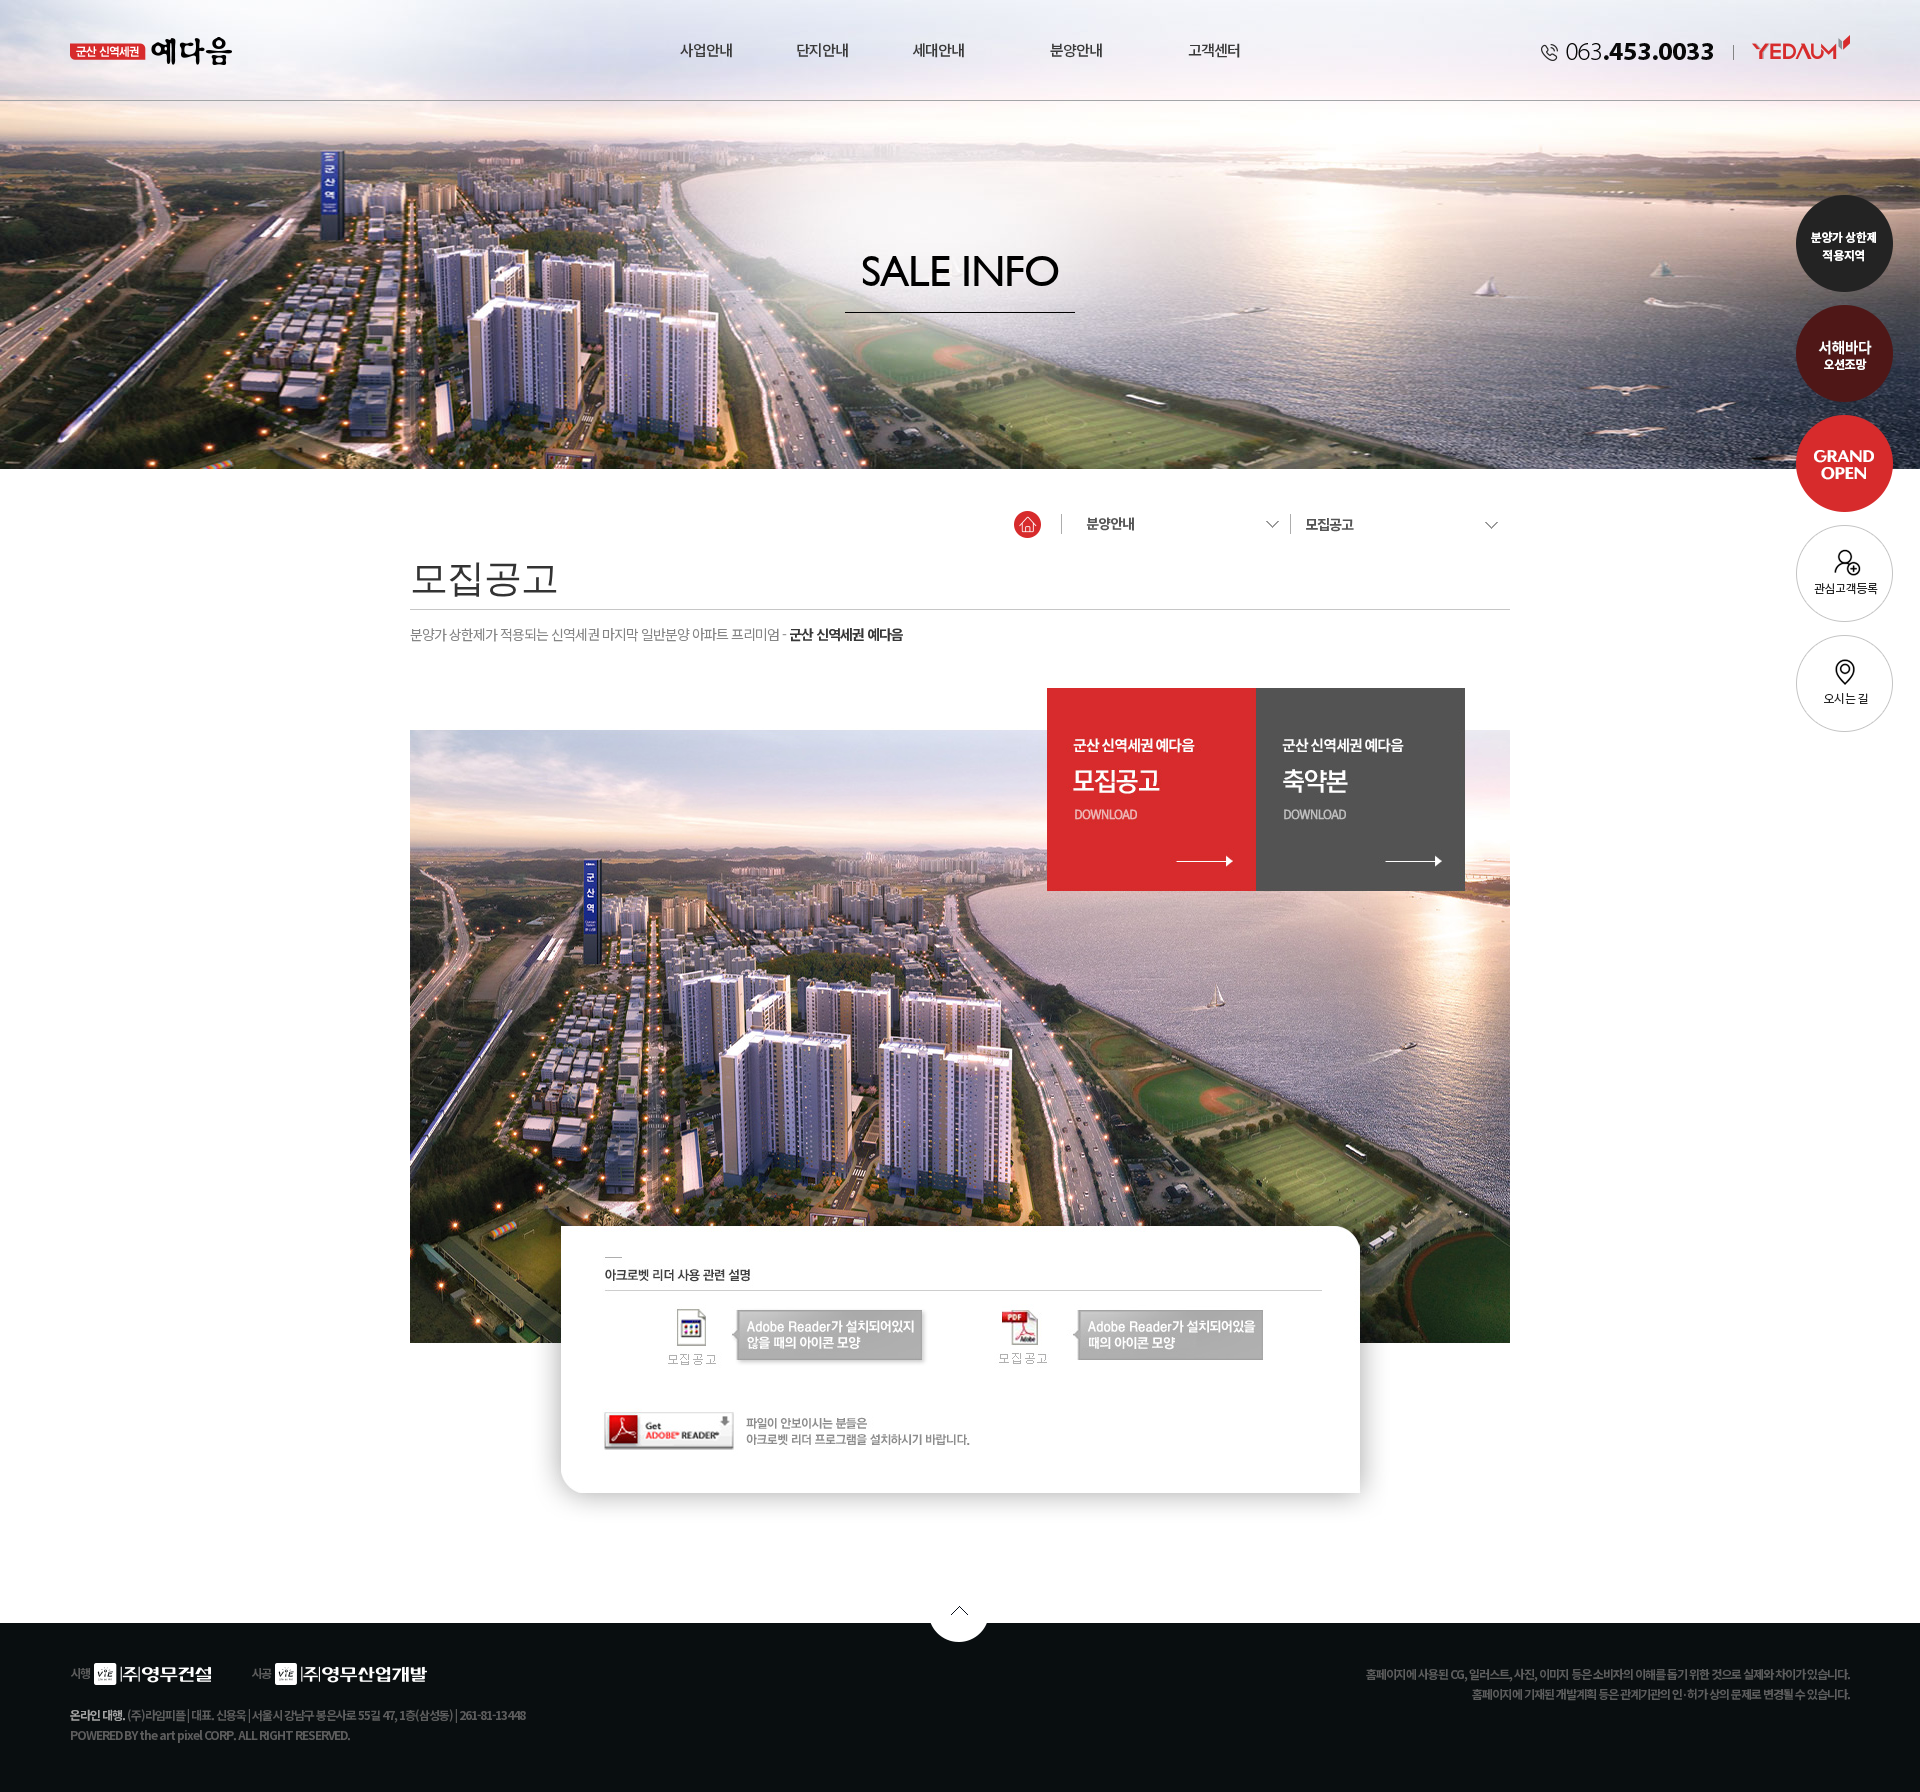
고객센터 (1214, 49)
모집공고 (1329, 524)
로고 (116, 49)
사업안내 (706, 49)
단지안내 (822, 49)
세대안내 (938, 49)
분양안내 (1076, 49)
